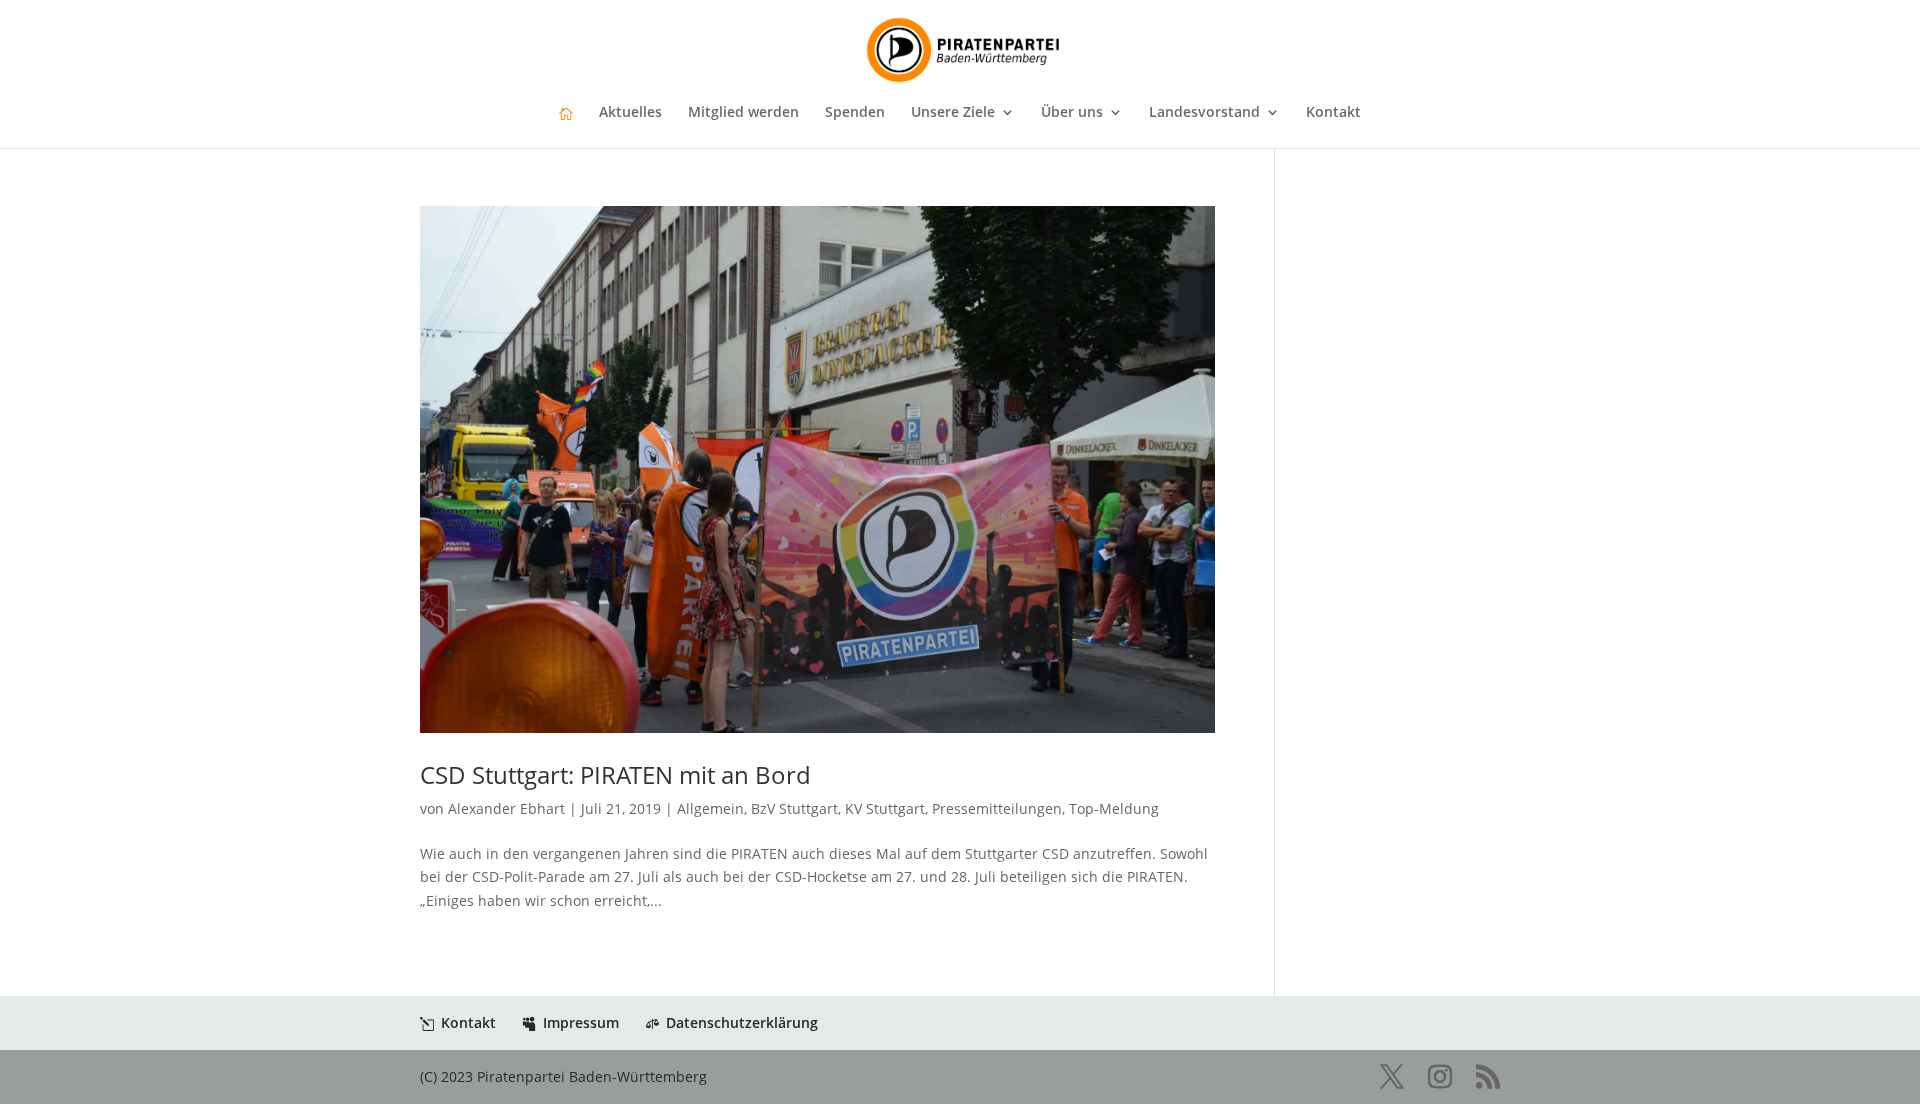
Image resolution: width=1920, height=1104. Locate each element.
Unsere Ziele (953, 113)
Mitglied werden (743, 113)
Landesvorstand (1204, 113)
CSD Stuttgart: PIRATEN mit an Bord (615, 774)
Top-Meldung (1114, 808)
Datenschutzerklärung (742, 1022)
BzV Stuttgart (794, 808)
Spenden (855, 113)
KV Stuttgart (885, 808)
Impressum (581, 1022)
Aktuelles (630, 113)
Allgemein (710, 808)
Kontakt (1333, 113)
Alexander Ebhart (506, 808)
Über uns (1072, 113)
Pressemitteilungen (997, 808)
